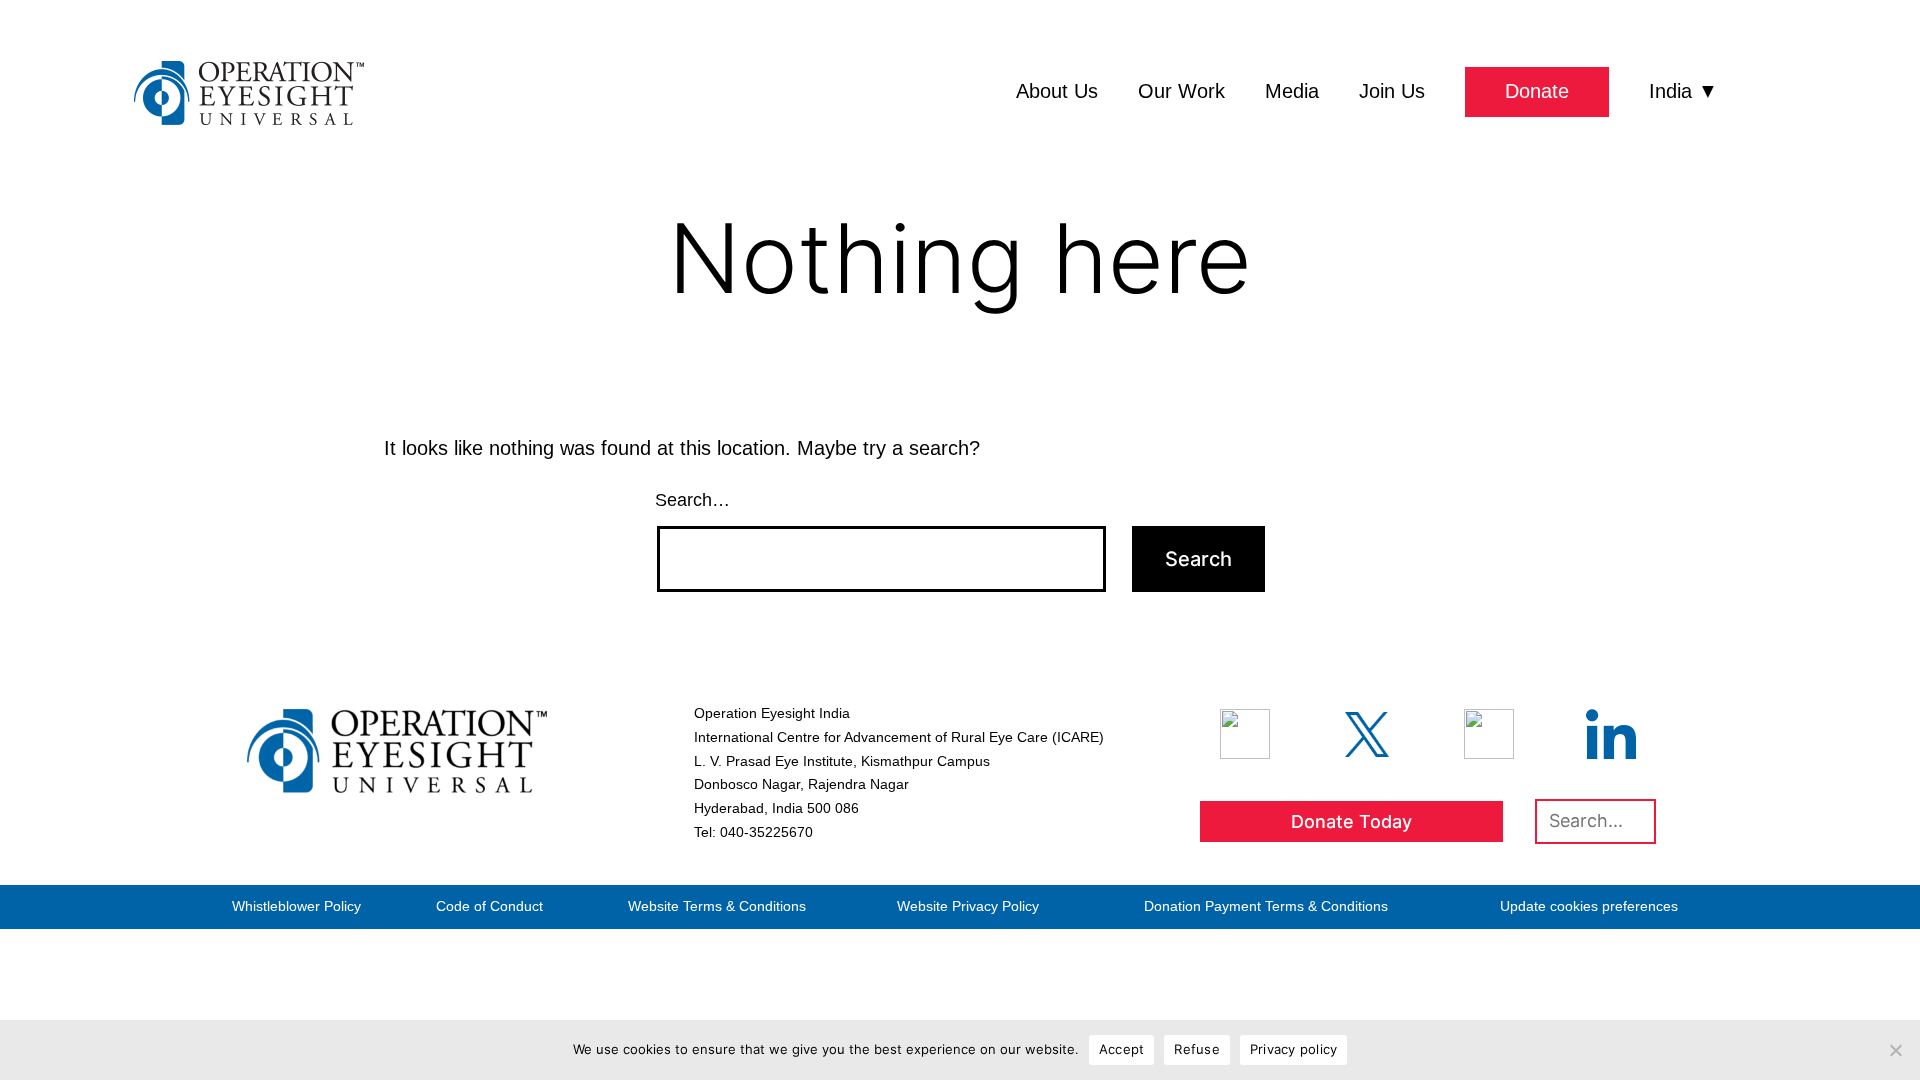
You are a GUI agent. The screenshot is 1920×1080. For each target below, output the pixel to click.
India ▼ (1683, 91)
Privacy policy (1294, 1049)
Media (1292, 91)
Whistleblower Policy (296, 906)
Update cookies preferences (1589, 906)
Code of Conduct (489, 906)
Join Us (1392, 91)
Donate (1537, 91)
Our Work (1181, 91)
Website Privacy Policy (968, 906)
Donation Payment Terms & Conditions (1266, 906)
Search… (692, 500)
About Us (1057, 91)
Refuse (1197, 1049)
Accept (1122, 1049)
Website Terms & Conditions (717, 906)
